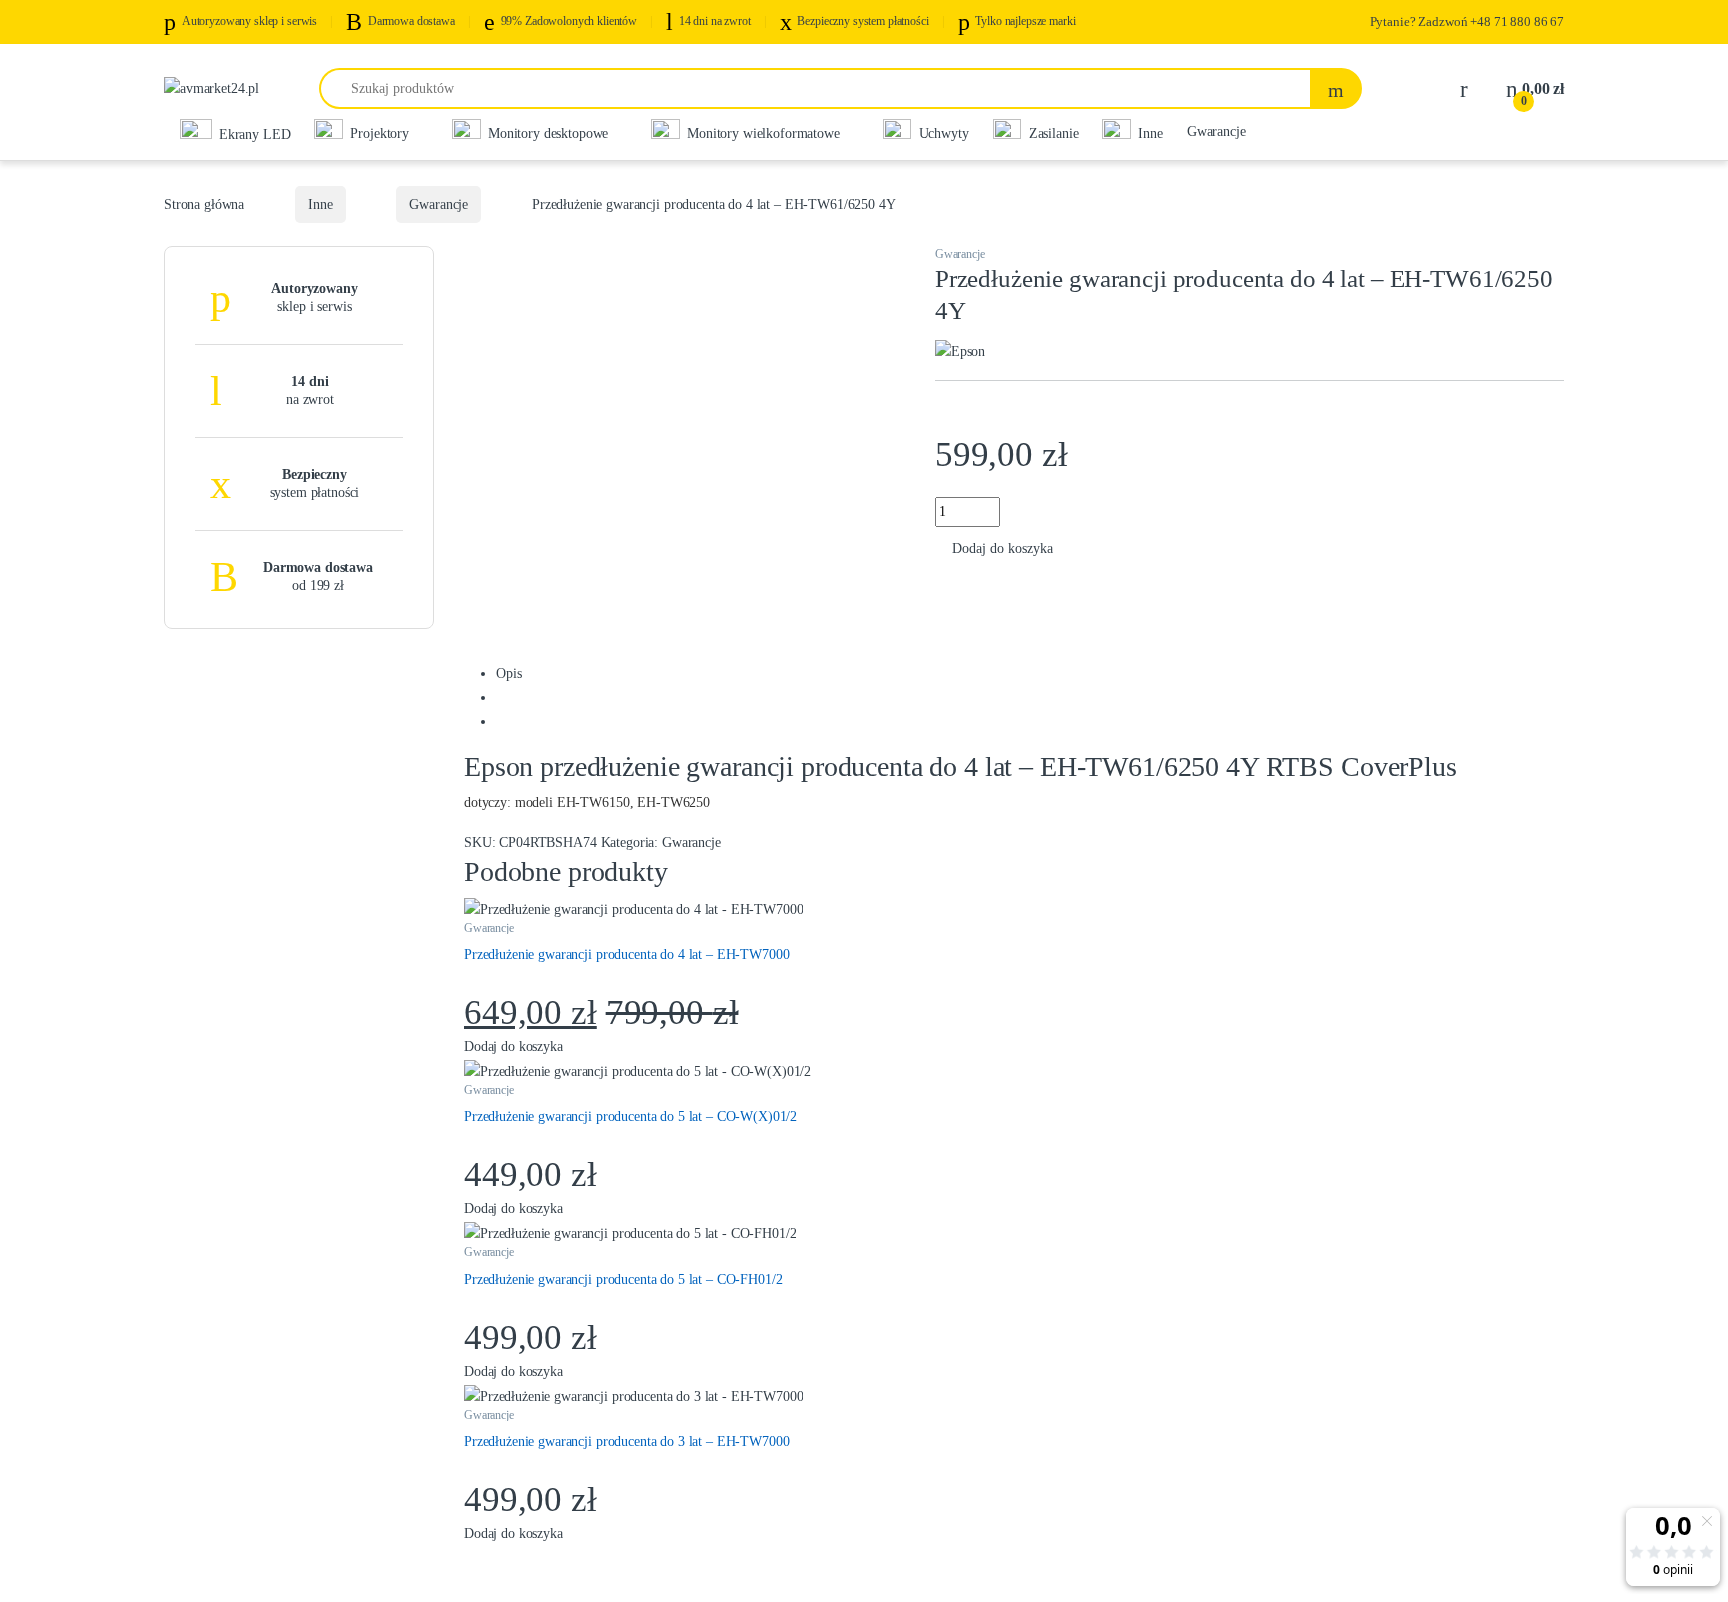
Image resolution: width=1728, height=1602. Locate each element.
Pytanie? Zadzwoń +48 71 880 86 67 (1467, 21)
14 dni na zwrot (715, 21)
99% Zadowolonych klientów (569, 21)
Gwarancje (1216, 131)
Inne (320, 204)
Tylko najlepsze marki (1025, 21)
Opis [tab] (508, 673)
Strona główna (204, 204)
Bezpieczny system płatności (862, 21)
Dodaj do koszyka (1002, 548)
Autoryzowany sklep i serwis (249, 21)
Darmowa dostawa (411, 21)
